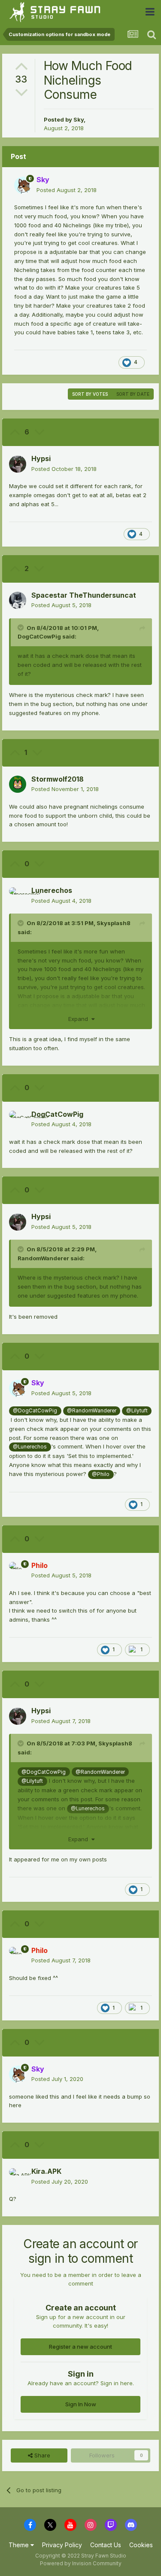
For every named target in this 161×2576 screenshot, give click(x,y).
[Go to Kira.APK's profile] (18, 2177)
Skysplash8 (114, 923)
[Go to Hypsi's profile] (18, 464)
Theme (20, 2545)
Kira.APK (46, 2171)
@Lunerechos (30, 1447)
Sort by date (133, 394)
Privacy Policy (62, 2545)
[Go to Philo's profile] (18, 1571)
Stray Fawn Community (58, 12)
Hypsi (41, 458)
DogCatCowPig (39, 636)
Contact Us (106, 2545)
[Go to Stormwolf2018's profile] (18, 784)
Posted (67, 190)
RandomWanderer (43, 1258)
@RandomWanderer (92, 1411)
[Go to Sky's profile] (23, 185)
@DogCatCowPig (35, 1411)
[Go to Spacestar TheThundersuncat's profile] (18, 600)
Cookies (141, 2545)
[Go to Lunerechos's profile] (18, 896)
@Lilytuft (137, 1411)
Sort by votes (90, 394)
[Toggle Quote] (21, 627)
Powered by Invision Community (81, 2563)
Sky (79, 119)
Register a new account (80, 2347)
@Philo (101, 1474)
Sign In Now (81, 2404)
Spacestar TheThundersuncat (84, 595)
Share (41, 2455)
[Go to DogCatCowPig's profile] (18, 1119)
